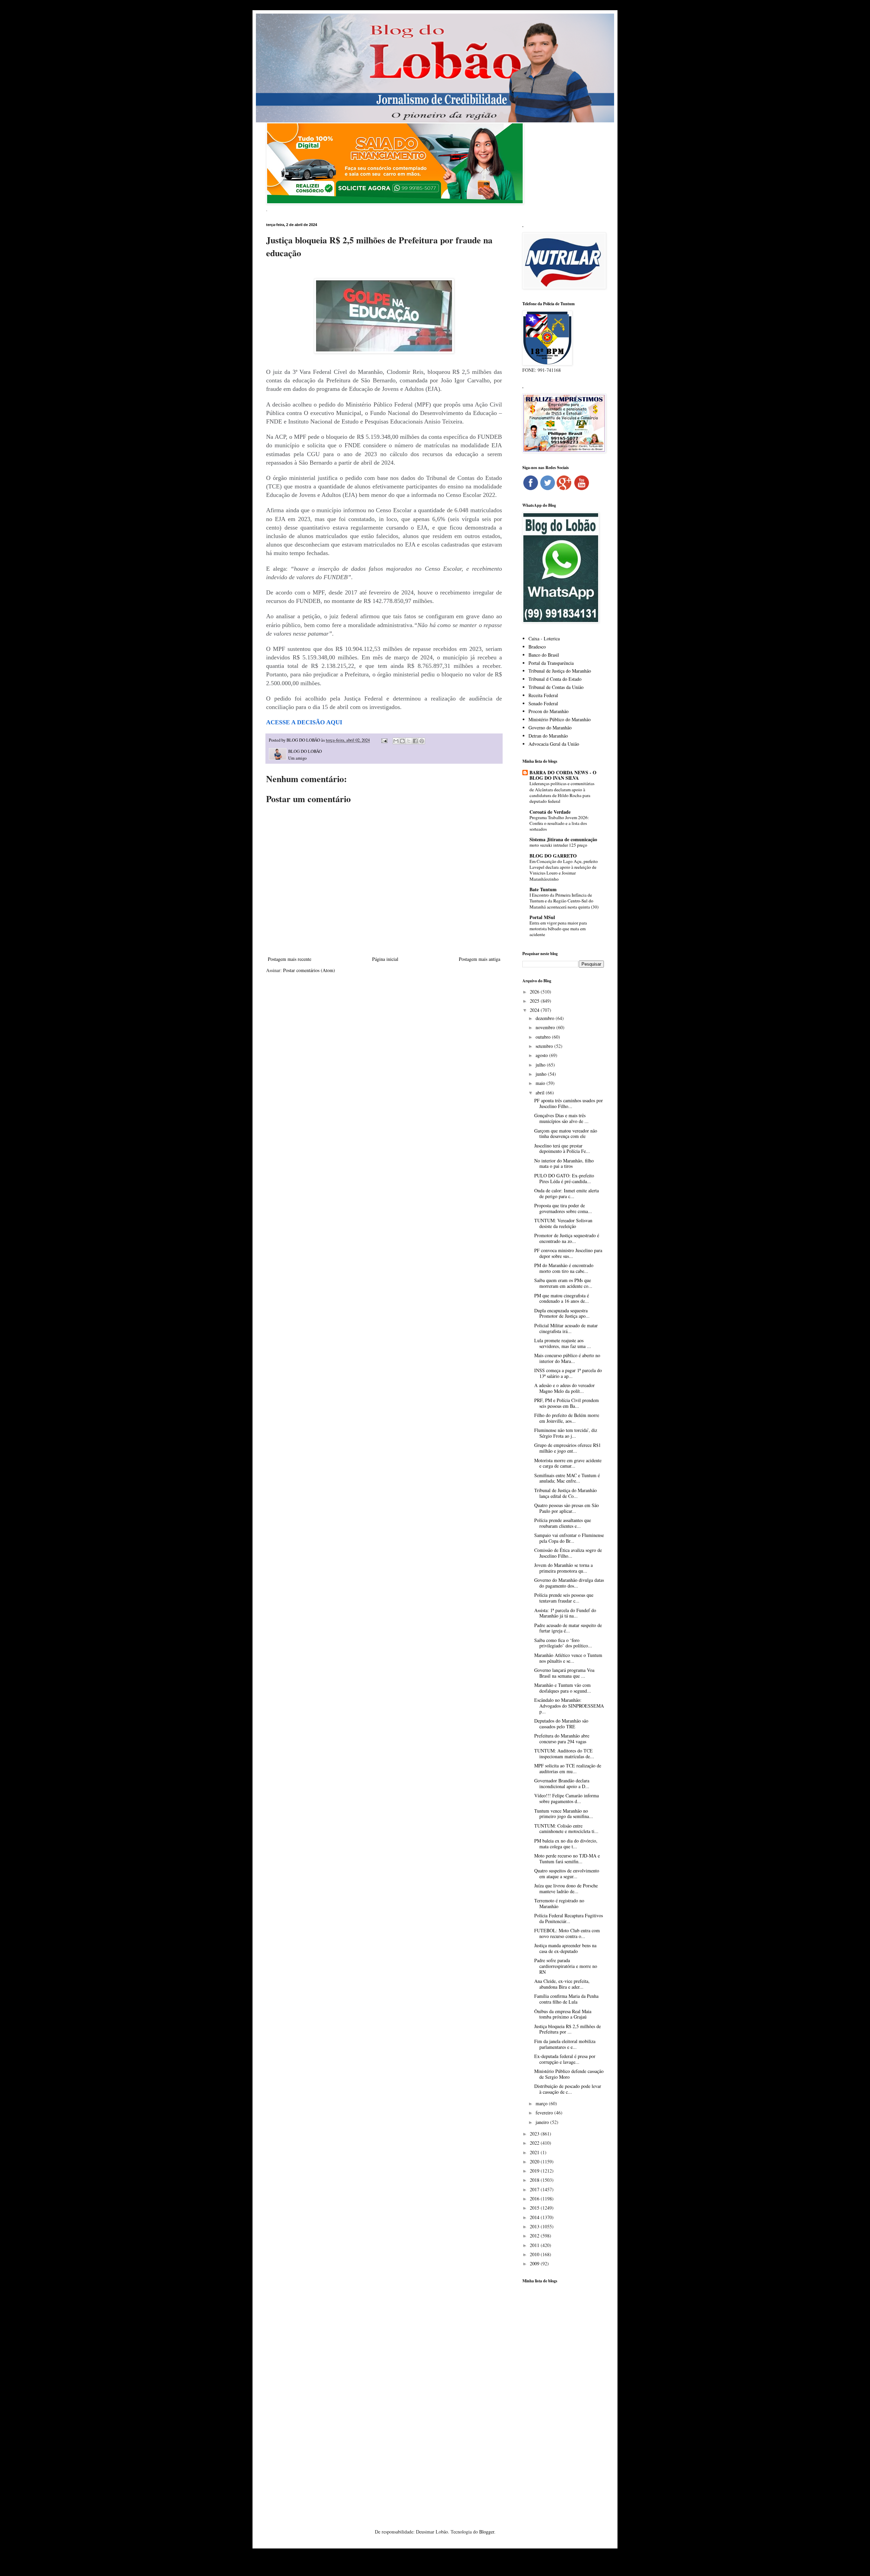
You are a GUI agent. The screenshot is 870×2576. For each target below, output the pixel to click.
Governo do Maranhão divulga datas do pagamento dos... (569, 1583)
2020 (535, 2162)
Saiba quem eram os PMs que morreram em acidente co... (563, 1283)
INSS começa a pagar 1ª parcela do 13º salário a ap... (568, 1373)
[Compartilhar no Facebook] (415, 741)
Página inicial (385, 959)
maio (541, 1083)
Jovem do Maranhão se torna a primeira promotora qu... (563, 1568)
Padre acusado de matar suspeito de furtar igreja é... (568, 1628)
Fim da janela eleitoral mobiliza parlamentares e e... (565, 2044)
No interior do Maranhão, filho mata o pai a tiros (564, 1163)
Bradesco (537, 647)
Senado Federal (543, 703)
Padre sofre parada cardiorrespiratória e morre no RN (566, 1966)
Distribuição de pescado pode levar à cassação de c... (568, 2089)
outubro (544, 1037)
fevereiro (545, 2113)
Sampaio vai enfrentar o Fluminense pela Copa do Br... (569, 1538)
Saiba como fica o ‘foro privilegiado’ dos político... (563, 1643)
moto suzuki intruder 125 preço (558, 845)
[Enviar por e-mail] (396, 741)
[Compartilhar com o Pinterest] (422, 741)
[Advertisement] (563, 2396)
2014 (535, 2217)
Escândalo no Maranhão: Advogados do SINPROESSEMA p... (569, 1706)
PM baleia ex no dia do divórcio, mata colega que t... (566, 1844)
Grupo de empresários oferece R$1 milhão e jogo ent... (568, 1448)
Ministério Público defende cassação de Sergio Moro (569, 2074)
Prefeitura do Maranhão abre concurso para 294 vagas (562, 1739)
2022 (535, 2143)
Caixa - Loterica (544, 638)
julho (541, 1065)
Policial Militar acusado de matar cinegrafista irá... (566, 1328)
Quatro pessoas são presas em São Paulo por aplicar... (567, 1508)
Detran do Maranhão (548, 736)
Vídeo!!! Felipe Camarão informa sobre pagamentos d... (567, 1798)
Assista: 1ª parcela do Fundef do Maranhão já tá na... (565, 1613)
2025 (535, 1001)
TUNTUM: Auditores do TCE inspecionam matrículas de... (564, 1753)
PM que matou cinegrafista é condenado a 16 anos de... (562, 1298)
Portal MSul (542, 917)
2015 (535, 2208)
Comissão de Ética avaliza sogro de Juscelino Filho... (568, 1553)
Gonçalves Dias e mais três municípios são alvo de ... (561, 1118)
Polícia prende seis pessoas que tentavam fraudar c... (564, 1598)
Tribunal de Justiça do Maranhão (560, 671)
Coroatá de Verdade (550, 812)
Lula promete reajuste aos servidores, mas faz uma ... (563, 1343)
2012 (535, 2236)
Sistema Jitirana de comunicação (563, 839)
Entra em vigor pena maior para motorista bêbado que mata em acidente (558, 929)
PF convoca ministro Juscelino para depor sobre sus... (568, 1253)
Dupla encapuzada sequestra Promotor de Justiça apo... (562, 1313)
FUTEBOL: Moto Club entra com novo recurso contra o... (567, 1933)
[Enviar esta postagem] (384, 740)
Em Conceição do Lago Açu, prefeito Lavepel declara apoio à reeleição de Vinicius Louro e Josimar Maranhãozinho (564, 870)
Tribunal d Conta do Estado (555, 679)
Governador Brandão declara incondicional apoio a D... (562, 1783)
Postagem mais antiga (480, 959)
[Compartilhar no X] (409, 741)
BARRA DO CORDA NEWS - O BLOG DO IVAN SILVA (563, 775)
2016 (535, 2199)
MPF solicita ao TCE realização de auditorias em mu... (568, 1768)
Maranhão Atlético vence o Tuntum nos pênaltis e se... (568, 1658)
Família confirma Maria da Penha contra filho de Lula (566, 1999)
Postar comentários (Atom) (309, 970)
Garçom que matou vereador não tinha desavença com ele (566, 1134)
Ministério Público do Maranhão (560, 719)
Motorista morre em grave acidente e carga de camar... (568, 1463)
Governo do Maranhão (550, 728)
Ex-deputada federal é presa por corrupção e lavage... (565, 2059)
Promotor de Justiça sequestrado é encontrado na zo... (567, 1238)
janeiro (543, 2122)
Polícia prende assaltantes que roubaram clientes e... (563, 1523)
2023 (535, 2134)
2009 (535, 2263)
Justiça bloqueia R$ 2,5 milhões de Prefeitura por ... (568, 2029)
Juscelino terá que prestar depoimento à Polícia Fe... (562, 1148)
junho (542, 1074)
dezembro (546, 1018)
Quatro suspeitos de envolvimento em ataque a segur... (567, 1873)
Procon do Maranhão (549, 711)
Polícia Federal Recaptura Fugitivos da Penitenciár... (569, 1918)
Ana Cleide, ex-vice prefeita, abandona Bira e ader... (562, 1984)
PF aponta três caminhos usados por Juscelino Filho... (569, 1103)
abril (541, 1093)
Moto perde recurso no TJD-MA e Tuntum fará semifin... (567, 1858)
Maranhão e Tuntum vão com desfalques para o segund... (563, 1688)
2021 (535, 2152)
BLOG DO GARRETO (553, 856)
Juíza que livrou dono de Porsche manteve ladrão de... (566, 1888)
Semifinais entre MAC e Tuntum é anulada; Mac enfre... (567, 1478)
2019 (535, 2171)
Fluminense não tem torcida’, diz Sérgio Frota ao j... (566, 1433)
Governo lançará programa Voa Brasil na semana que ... (564, 1673)
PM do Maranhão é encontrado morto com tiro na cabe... (564, 1268)
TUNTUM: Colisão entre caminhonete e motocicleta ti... (566, 1829)
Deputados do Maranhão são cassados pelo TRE (561, 1724)
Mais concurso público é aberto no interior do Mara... (567, 1358)
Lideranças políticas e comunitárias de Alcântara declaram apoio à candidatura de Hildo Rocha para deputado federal (562, 792)
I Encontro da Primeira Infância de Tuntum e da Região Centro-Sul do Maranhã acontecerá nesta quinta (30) (564, 901)
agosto (542, 1055)
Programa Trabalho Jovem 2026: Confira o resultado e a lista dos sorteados (559, 823)
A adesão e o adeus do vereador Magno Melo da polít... (564, 1388)
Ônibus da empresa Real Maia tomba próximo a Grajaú (563, 2014)
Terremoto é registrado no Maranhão (559, 1903)
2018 (535, 2180)
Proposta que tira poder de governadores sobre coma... (563, 1208)
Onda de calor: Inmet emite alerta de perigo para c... (567, 1193)
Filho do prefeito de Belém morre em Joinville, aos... (567, 1418)
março (542, 2103)
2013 (535, 2226)
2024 (535, 1010)
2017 (535, 2189)
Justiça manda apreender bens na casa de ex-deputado (565, 1948)
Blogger (487, 2532)
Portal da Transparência (551, 663)
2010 (535, 2254)
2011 (535, 2245)
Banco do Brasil (544, 655)
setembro (545, 1046)
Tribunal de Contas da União (556, 687)
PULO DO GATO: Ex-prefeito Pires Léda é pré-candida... (564, 1178)
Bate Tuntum (543, 889)
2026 (535, 992)
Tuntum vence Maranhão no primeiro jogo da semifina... (564, 1814)
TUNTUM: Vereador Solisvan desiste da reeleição (563, 1223)
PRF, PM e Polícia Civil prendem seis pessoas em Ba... (567, 1403)
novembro (546, 1027)
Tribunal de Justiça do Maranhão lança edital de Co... (565, 1493)
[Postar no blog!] (402, 741)
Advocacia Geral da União (554, 744)
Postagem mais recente (290, 959)
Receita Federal (543, 695)
